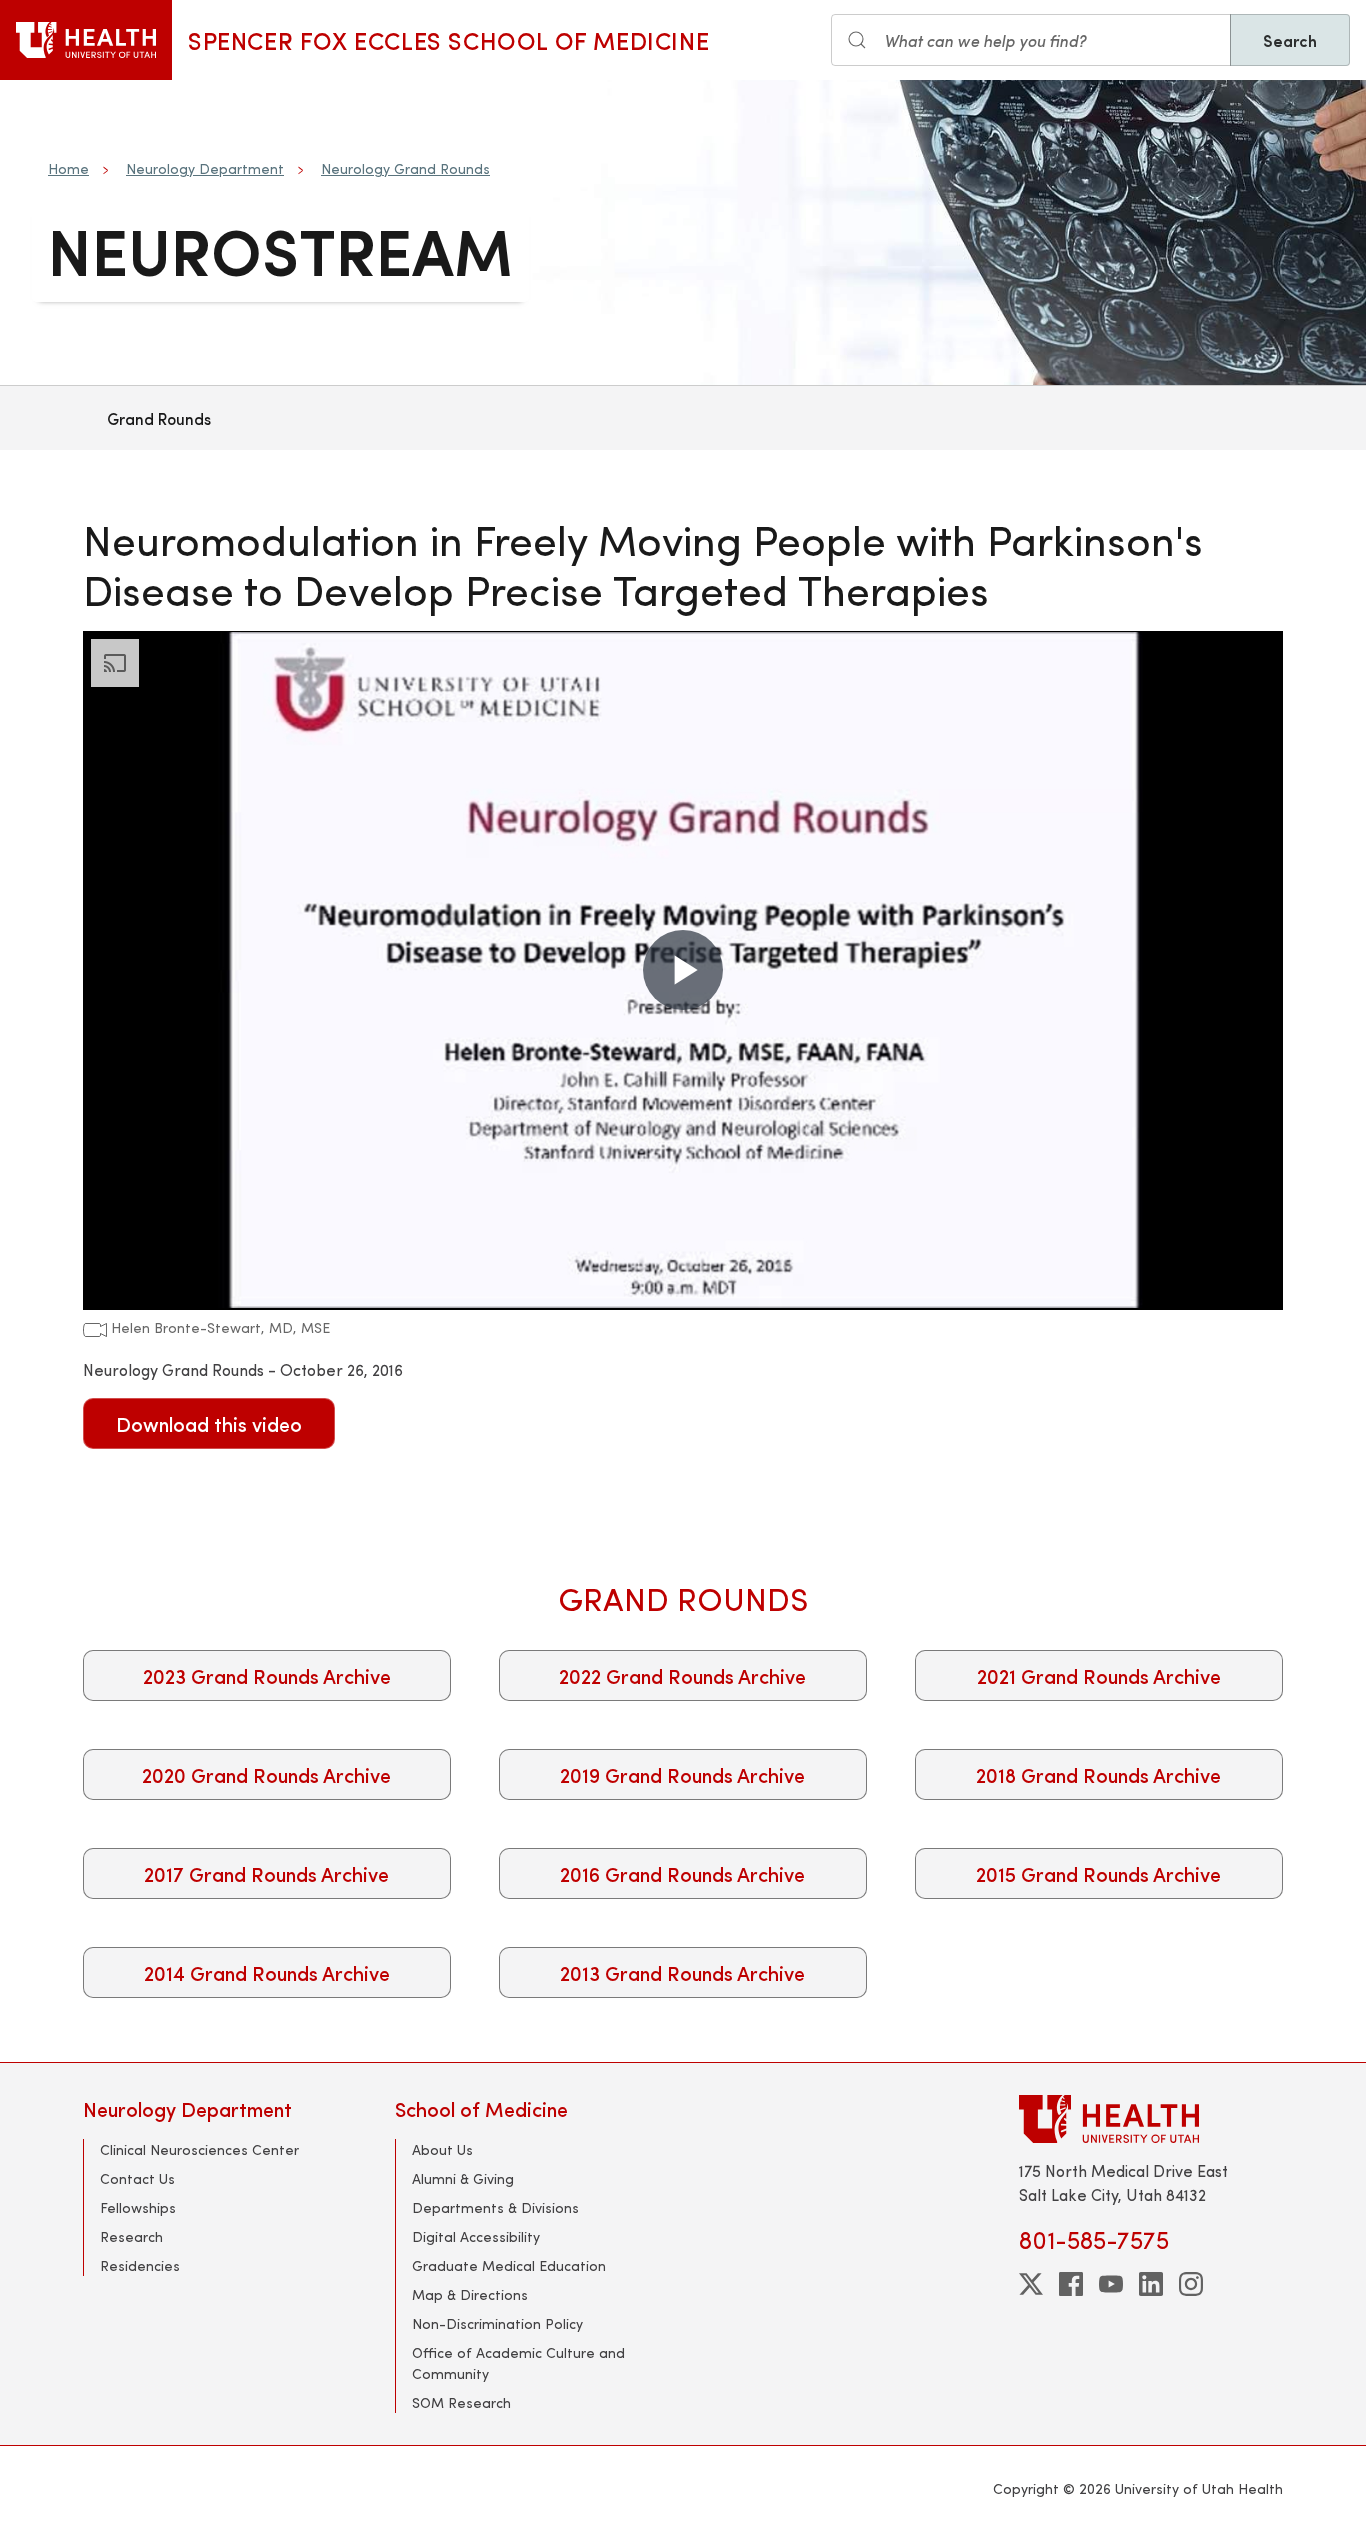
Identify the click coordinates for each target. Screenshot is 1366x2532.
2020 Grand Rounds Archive (266, 1774)
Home (68, 168)
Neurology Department (205, 168)
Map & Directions (470, 2294)
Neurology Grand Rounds (405, 168)
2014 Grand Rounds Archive (267, 1972)
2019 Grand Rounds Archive (682, 1774)
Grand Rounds (159, 418)
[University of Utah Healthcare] (1151, 2118)
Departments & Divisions (495, 2207)
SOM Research (461, 2402)
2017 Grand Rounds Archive (266, 1873)
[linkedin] (1151, 2284)
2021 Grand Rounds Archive (1099, 1675)
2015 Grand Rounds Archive (1098, 1873)
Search (1290, 40)
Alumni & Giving (463, 2178)
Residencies (140, 2265)
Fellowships (138, 2207)
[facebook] (1071, 2284)
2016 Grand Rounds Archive (682, 1873)
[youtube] (1111, 2284)
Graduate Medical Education (509, 2265)
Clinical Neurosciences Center (199, 2149)
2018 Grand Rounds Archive (1098, 1774)
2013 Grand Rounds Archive (682, 1972)
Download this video (209, 1423)
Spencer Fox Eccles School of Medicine (448, 40)
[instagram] (1191, 2284)
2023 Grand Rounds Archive (267, 1675)
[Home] (86, 40)
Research (131, 2236)
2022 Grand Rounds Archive (682, 1675)
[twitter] (1031, 2284)
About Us (442, 2149)
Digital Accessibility (476, 2236)
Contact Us (137, 2178)
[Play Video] (683, 970)
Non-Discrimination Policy (497, 2323)
